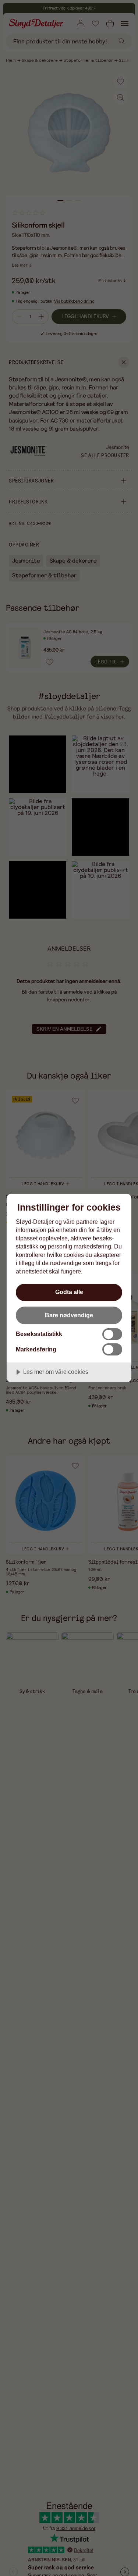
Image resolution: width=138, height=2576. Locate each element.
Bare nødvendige (69, 1315)
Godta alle (69, 1292)
